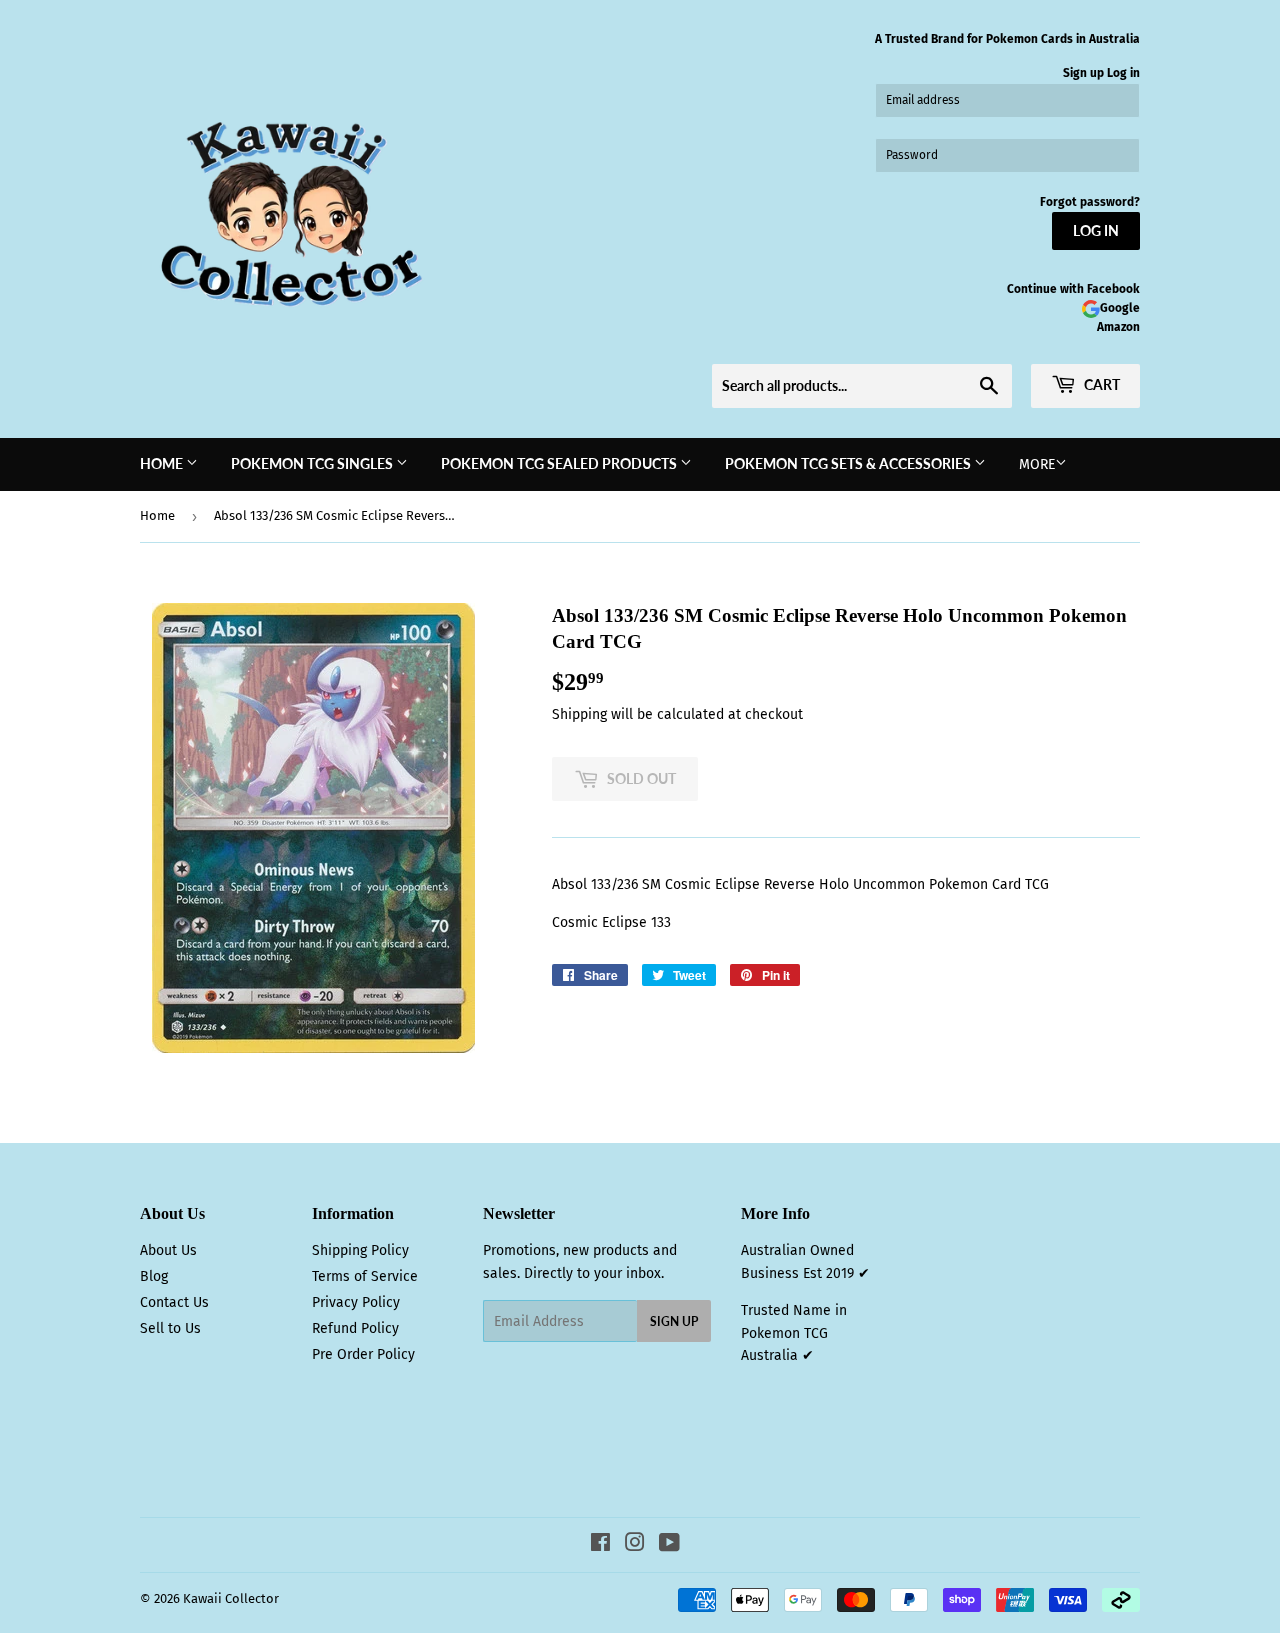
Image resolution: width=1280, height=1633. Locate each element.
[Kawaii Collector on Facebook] (600, 1545)
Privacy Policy (356, 1302)
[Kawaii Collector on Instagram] (635, 1545)
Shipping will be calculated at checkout (677, 714)
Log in (1123, 73)
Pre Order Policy (363, 1354)
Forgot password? (1090, 202)
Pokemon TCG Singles (313, 463)
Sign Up (674, 1321)
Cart (1100, 384)
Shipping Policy (360, 1250)
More (1037, 464)
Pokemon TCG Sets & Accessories (849, 463)
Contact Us (174, 1302)
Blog (154, 1276)
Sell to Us (170, 1328)
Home (163, 463)
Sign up (1083, 73)
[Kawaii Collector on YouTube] (669, 1545)
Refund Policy (355, 1328)
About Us (168, 1250)
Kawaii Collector (231, 1598)
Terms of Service (365, 1276)
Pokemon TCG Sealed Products (560, 463)
